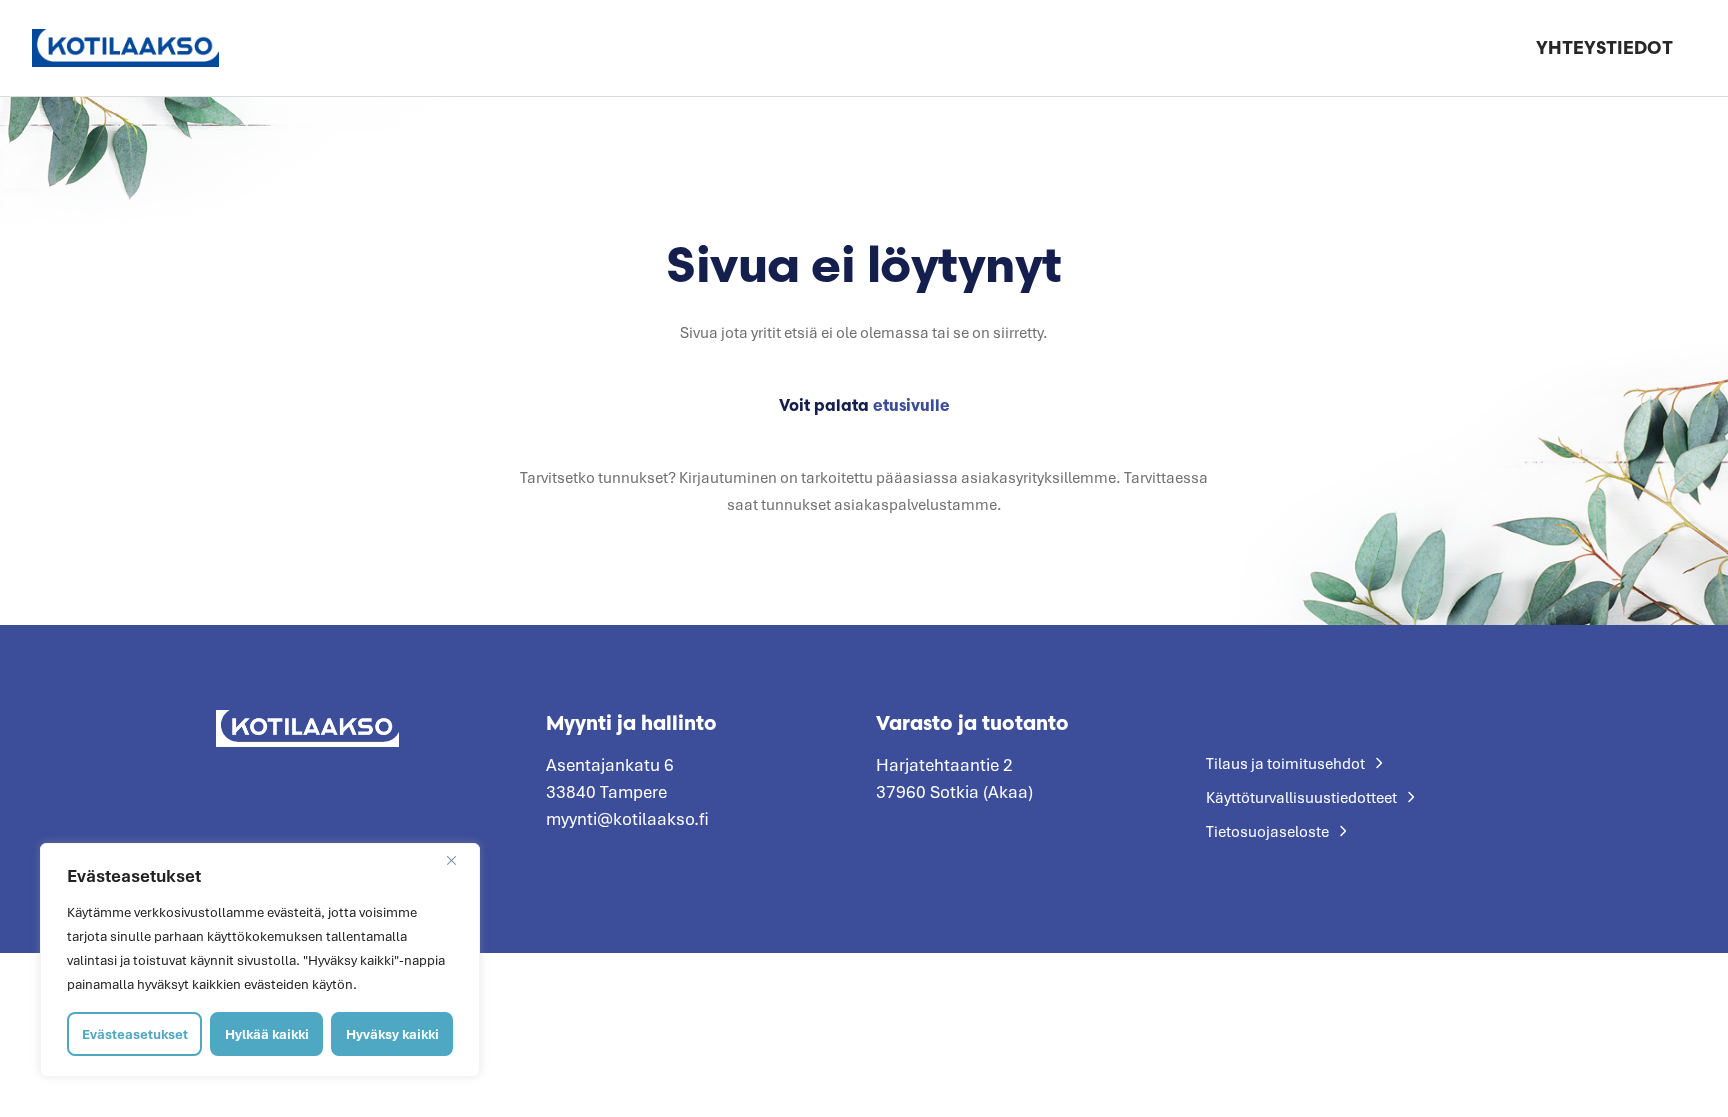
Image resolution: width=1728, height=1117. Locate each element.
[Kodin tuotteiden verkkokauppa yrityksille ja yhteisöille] (125, 47)
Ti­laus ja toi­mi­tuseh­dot (1285, 763)
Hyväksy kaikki (392, 1034)
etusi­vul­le (911, 405)
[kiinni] (459, 860)
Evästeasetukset (135, 1034)
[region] (260, 960)
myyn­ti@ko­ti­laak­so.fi (627, 818)
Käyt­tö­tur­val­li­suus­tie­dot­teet (1301, 797)
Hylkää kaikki (267, 1034)
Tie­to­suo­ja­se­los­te (1267, 831)
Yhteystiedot (1604, 47)
